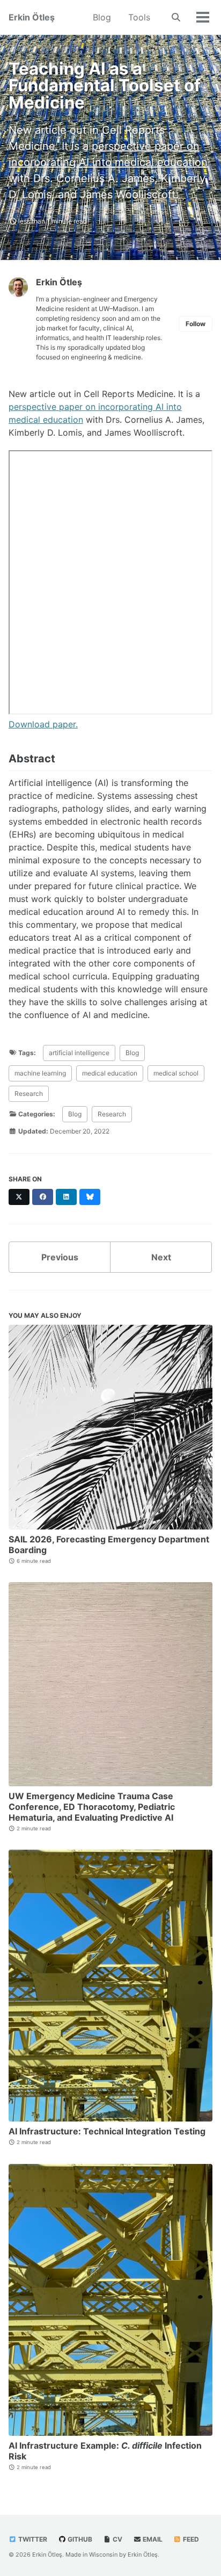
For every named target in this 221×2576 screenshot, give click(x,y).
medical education (110, 1073)
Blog (102, 17)
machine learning (40, 1073)
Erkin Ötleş (32, 17)
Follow (196, 324)
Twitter (32, 2539)
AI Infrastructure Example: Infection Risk (105, 2451)
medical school (176, 1073)
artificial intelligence (79, 1053)
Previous (60, 1257)
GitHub (79, 2539)
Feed (190, 2539)
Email (152, 2539)
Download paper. (43, 724)
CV (117, 2539)
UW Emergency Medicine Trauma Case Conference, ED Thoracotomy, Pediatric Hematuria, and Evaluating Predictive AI (92, 1807)
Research (29, 1094)
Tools (139, 17)
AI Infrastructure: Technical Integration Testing (107, 2131)
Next (161, 1257)
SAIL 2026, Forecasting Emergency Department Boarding (109, 1545)
